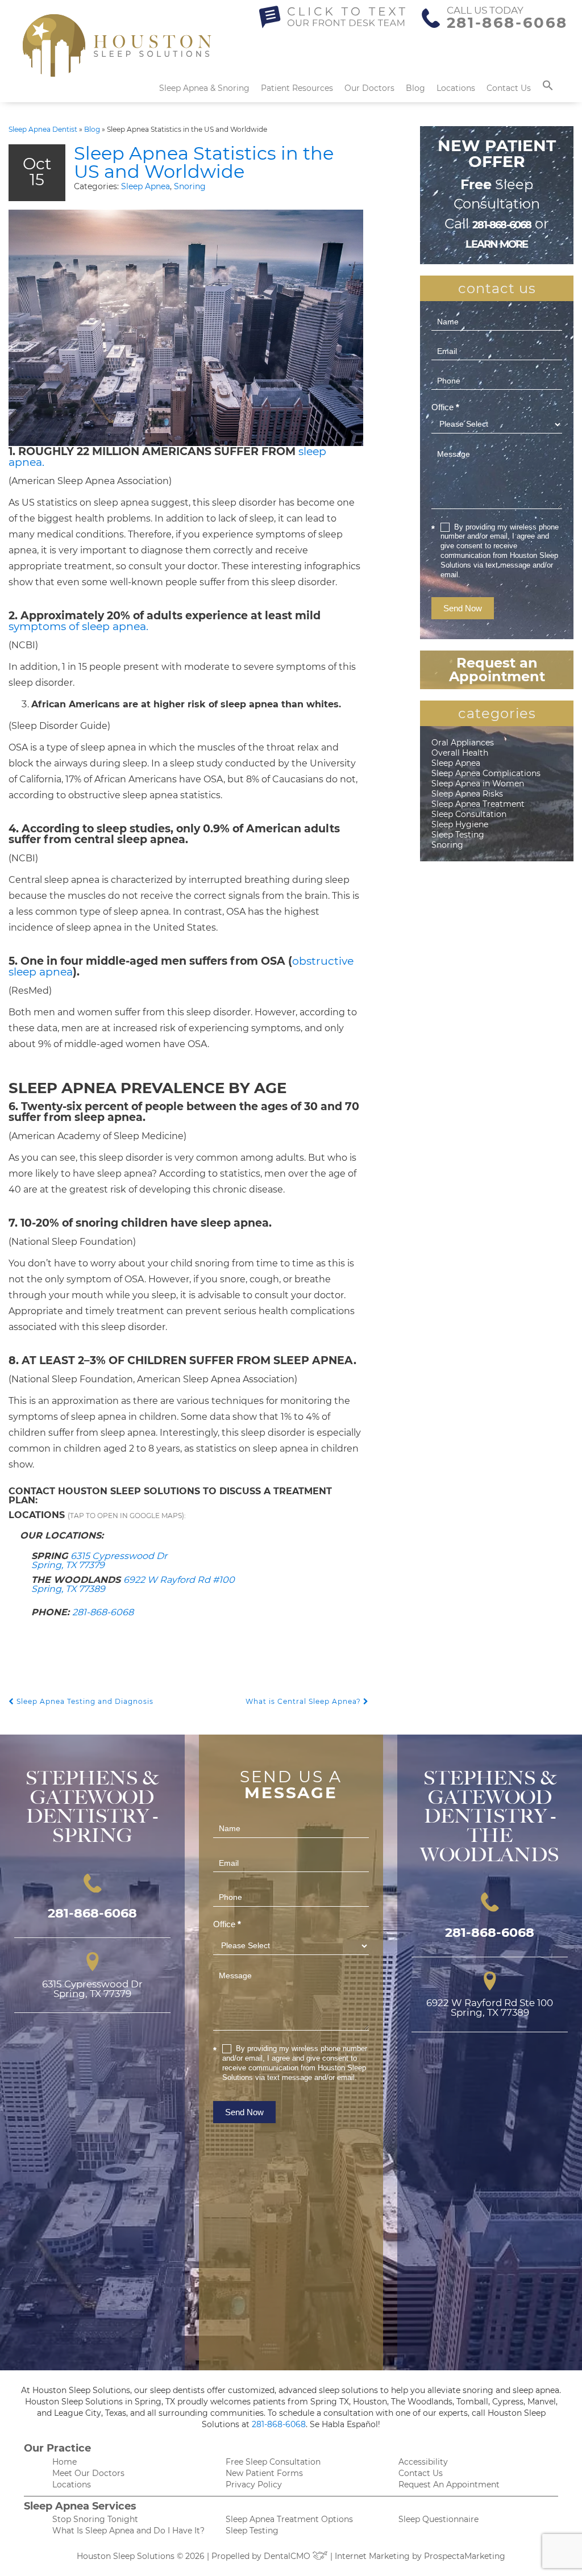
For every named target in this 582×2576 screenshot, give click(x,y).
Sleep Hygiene (460, 824)
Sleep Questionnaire (438, 2519)
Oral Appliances (463, 743)
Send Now (463, 608)
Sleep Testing (458, 835)
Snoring (190, 186)
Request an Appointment (497, 670)
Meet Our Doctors (88, 2473)
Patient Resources (297, 88)
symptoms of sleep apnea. (78, 626)
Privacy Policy (254, 2485)
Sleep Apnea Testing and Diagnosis (84, 1701)
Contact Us (509, 88)
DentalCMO (288, 2556)
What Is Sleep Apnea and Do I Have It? (128, 2531)
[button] (548, 88)
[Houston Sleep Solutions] (117, 51)
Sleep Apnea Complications (486, 773)
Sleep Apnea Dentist (43, 129)
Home (65, 2462)
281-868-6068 (507, 23)
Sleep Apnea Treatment (478, 804)
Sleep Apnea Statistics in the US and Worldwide (204, 162)
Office (445, 407)
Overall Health (460, 753)
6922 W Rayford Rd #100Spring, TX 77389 (133, 1584)
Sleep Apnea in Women (478, 783)
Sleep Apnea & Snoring (204, 88)
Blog (415, 88)
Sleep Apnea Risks (467, 794)
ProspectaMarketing (465, 2556)
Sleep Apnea (145, 186)
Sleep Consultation (469, 814)
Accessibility (423, 2462)
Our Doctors (369, 88)
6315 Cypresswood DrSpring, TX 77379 (99, 1560)
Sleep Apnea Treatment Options (289, 2519)
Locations (456, 88)
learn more (496, 244)
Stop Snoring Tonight (95, 2519)
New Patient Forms (264, 2473)
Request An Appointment (449, 2485)
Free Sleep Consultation (273, 2462)
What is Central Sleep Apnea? (304, 1701)
